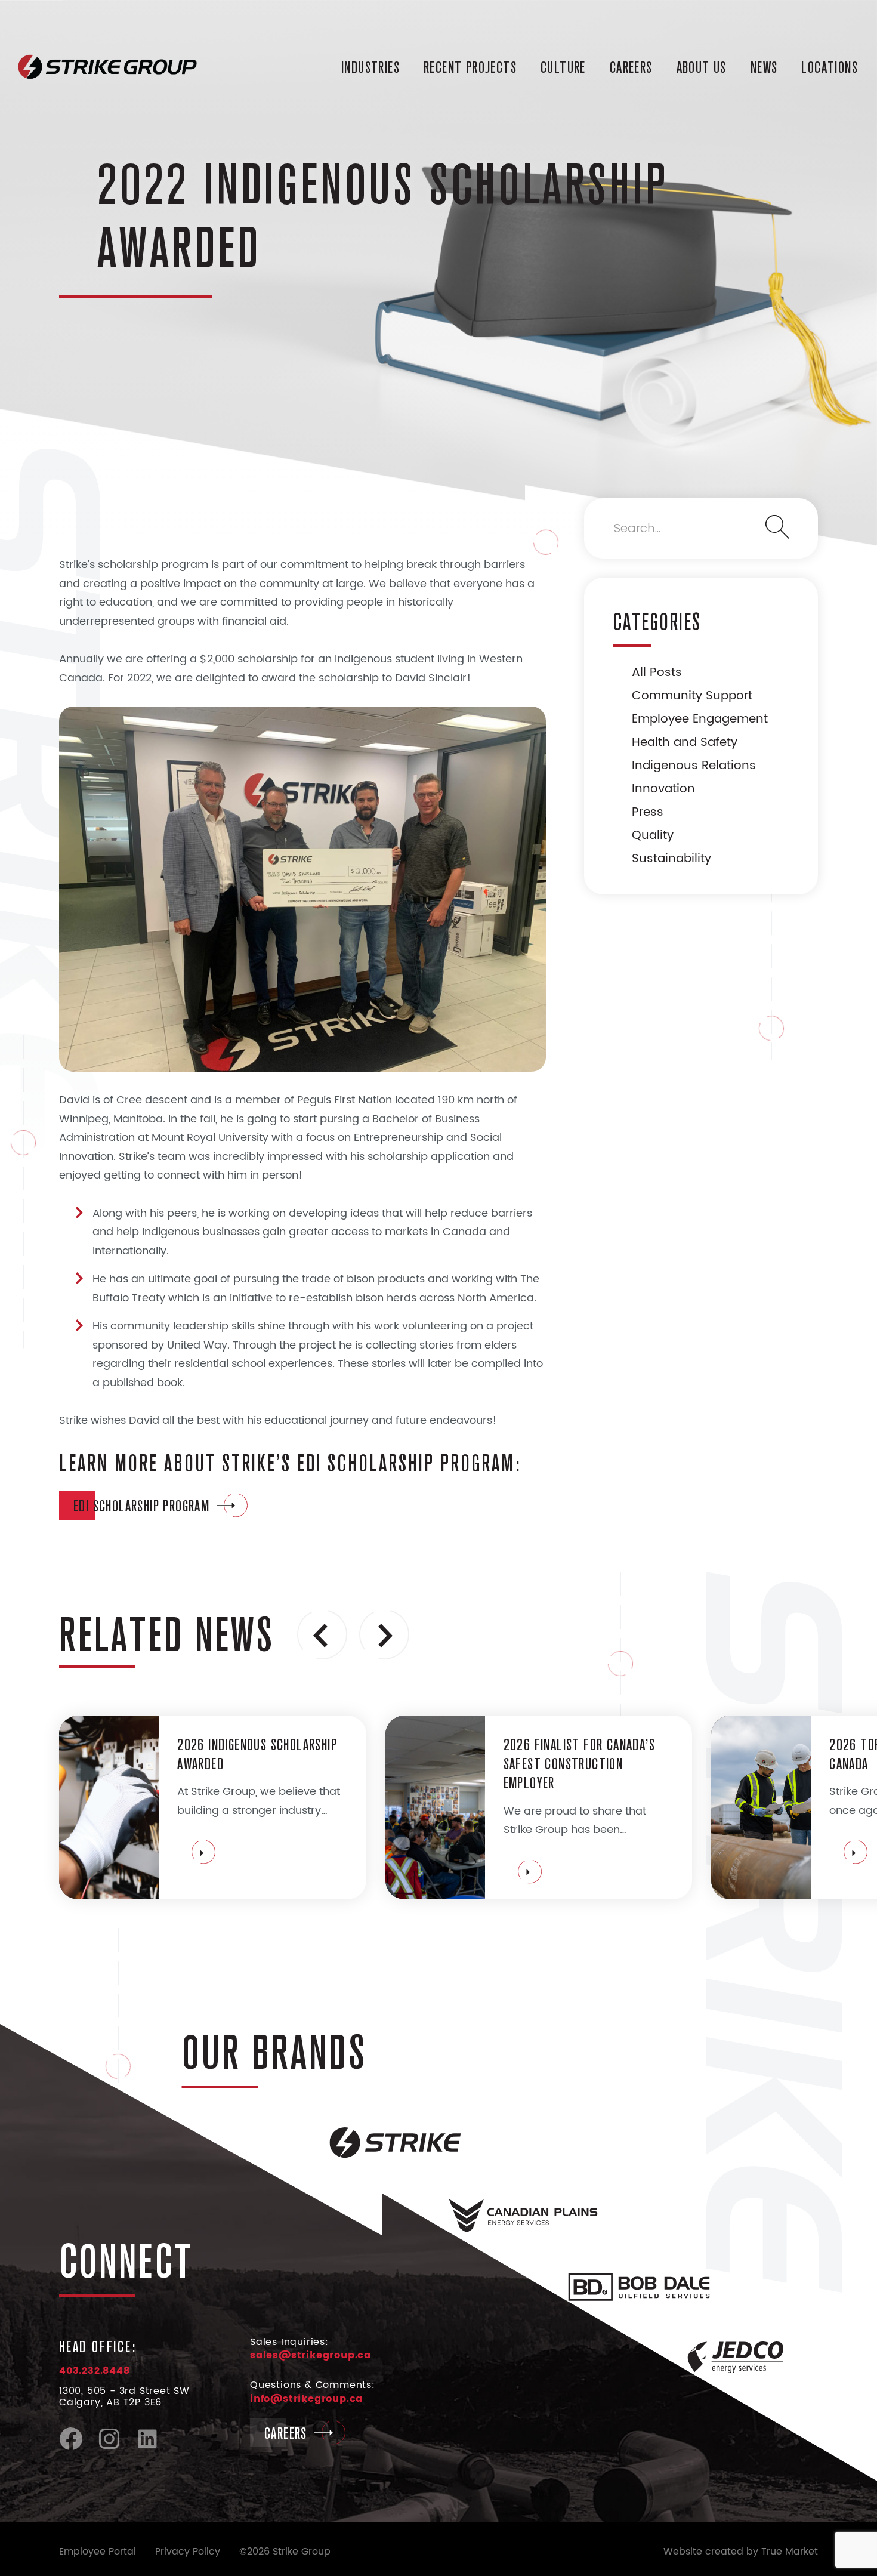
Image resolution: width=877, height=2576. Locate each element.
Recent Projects (470, 67)
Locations (830, 67)
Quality (653, 836)
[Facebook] (71, 2448)
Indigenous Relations (694, 766)
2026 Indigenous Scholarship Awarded (257, 1754)
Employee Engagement (700, 719)
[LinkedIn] (147, 2448)
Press (648, 812)
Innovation (663, 789)
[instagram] (109, 2448)
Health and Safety (685, 743)
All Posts (657, 673)
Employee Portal (98, 2552)
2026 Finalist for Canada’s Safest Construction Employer (579, 1763)
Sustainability (671, 859)
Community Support (692, 696)
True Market (790, 2552)
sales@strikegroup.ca (311, 2355)
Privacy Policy (188, 2552)
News (764, 67)
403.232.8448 (95, 2371)
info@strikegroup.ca (306, 2399)
